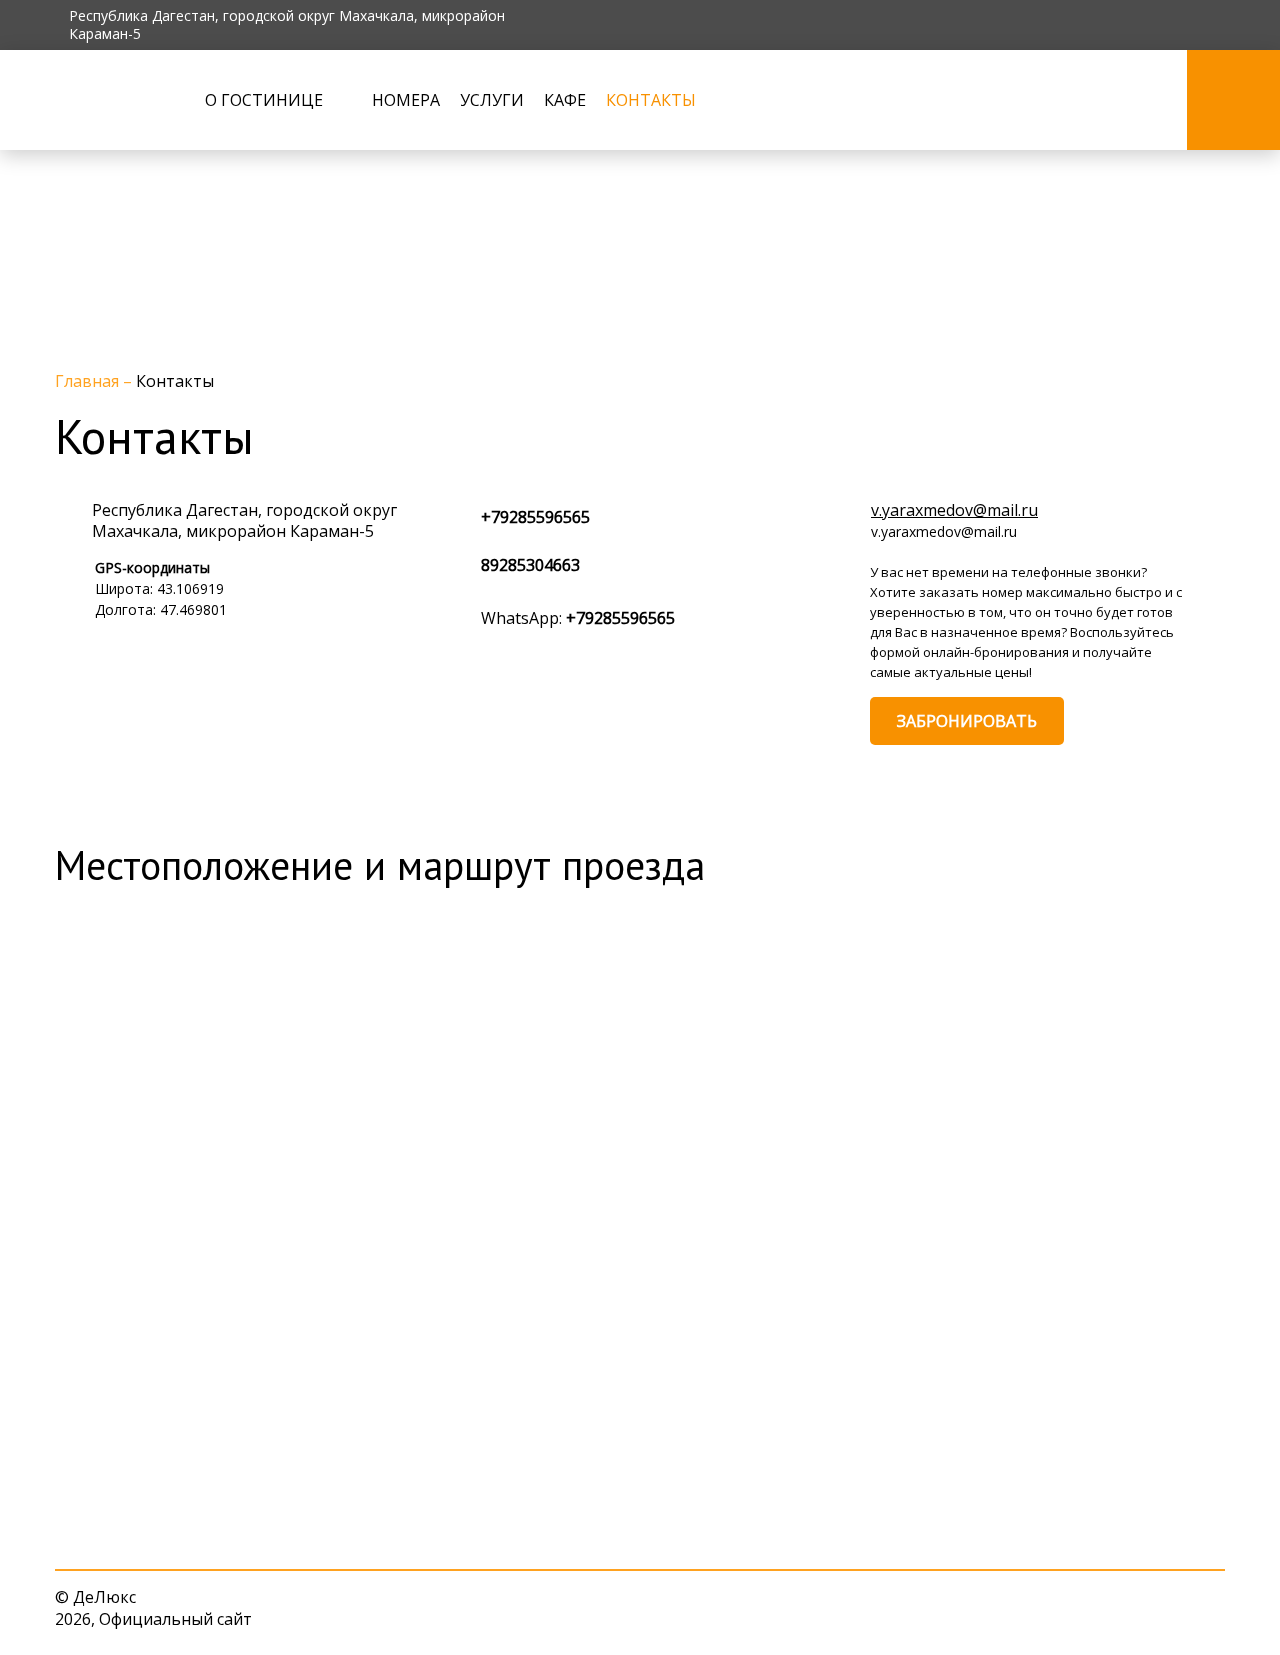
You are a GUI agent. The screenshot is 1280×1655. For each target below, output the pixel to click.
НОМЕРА (406, 100)
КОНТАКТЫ (651, 100)
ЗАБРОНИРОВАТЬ (967, 721)
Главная (89, 381)
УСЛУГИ (492, 100)
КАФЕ (565, 100)
